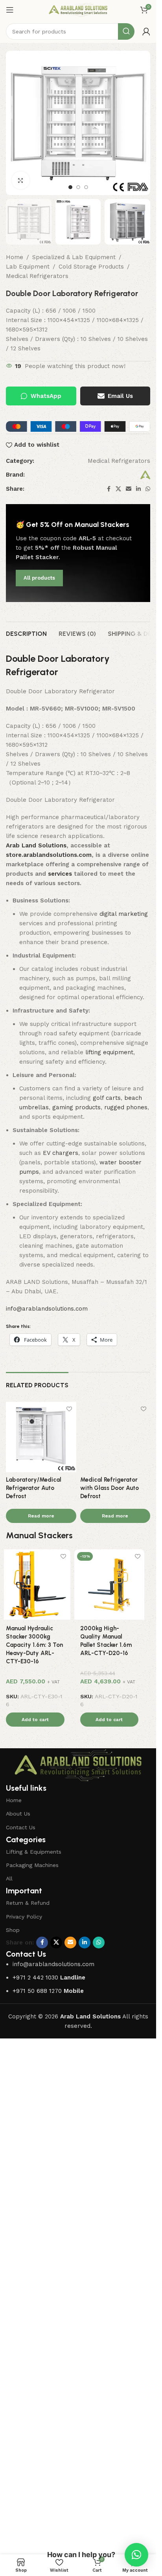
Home (15, 257)
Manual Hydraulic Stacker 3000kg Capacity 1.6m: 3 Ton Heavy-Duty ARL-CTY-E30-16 (40, 2164)
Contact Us (21, 2347)
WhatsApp (46, 396)
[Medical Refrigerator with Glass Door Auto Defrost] (115, 1696)
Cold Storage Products (91, 267)
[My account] (146, 31)
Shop (13, 2449)
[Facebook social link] (109, 489)
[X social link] (118, 489)
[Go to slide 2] (78, 187)
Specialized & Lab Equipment (74, 257)
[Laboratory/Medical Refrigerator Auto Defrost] (41, 1436)
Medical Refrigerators (37, 276)
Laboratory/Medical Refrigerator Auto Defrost (34, 1488)
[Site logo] (78, 9)
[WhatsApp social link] (148, 489)
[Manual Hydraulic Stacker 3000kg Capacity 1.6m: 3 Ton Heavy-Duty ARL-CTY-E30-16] (41, 2104)
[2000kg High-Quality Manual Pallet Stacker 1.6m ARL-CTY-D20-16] (115, 2104)
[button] (41, 2239)
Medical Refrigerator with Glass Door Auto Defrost (110, 2007)
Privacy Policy (24, 2436)
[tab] (26, 633)
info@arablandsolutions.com (47, 1309)
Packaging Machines (32, 2385)
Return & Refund (28, 2423)
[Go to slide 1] (70, 187)
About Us (18, 2333)
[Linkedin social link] (138, 489)
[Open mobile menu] (10, 10)
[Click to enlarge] (21, 180)
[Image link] (78, 2285)
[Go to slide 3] (86, 187)
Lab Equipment (28, 267)
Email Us (120, 396)
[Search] (126, 31)
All (9, 2398)
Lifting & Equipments (34, 2371)
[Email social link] (129, 489)
